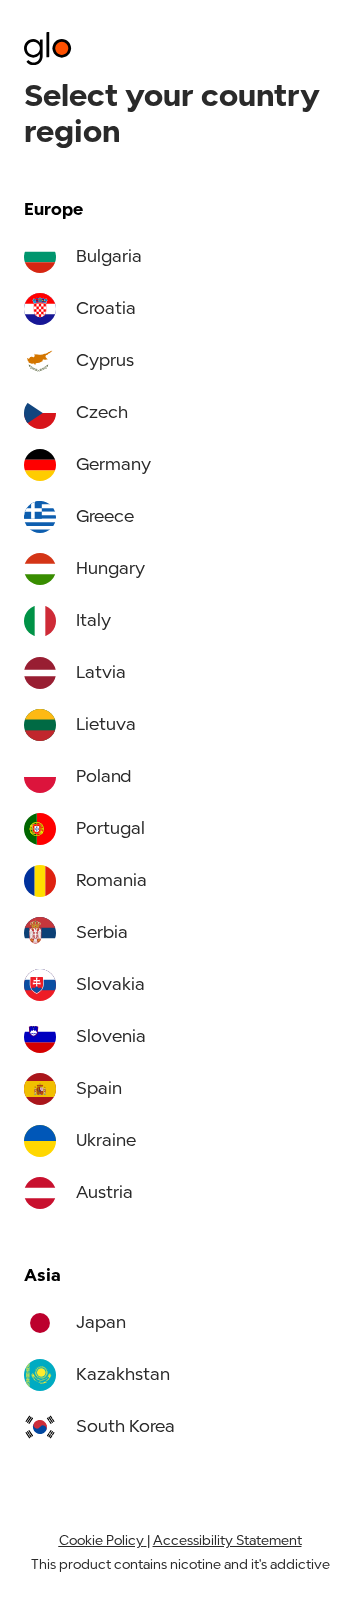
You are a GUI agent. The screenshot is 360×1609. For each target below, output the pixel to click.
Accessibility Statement (227, 1541)
